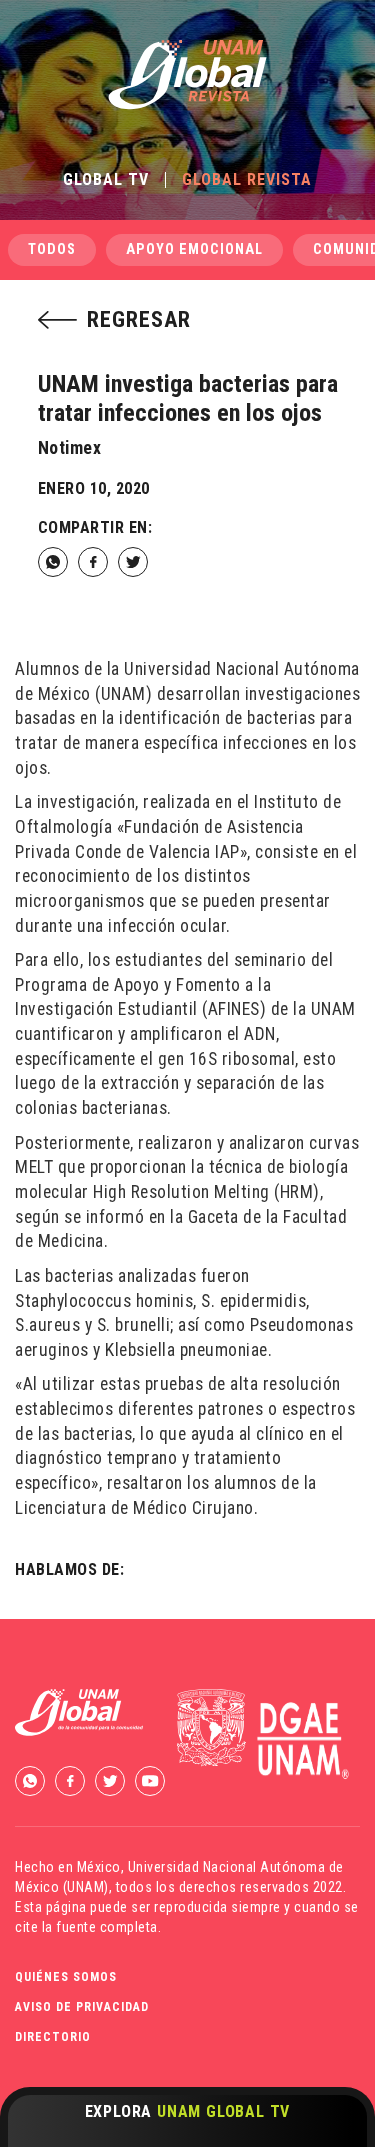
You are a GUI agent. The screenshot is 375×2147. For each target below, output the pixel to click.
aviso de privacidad (82, 2007)
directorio (53, 2037)
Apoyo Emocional (194, 249)
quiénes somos (66, 1977)
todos (52, 249)
